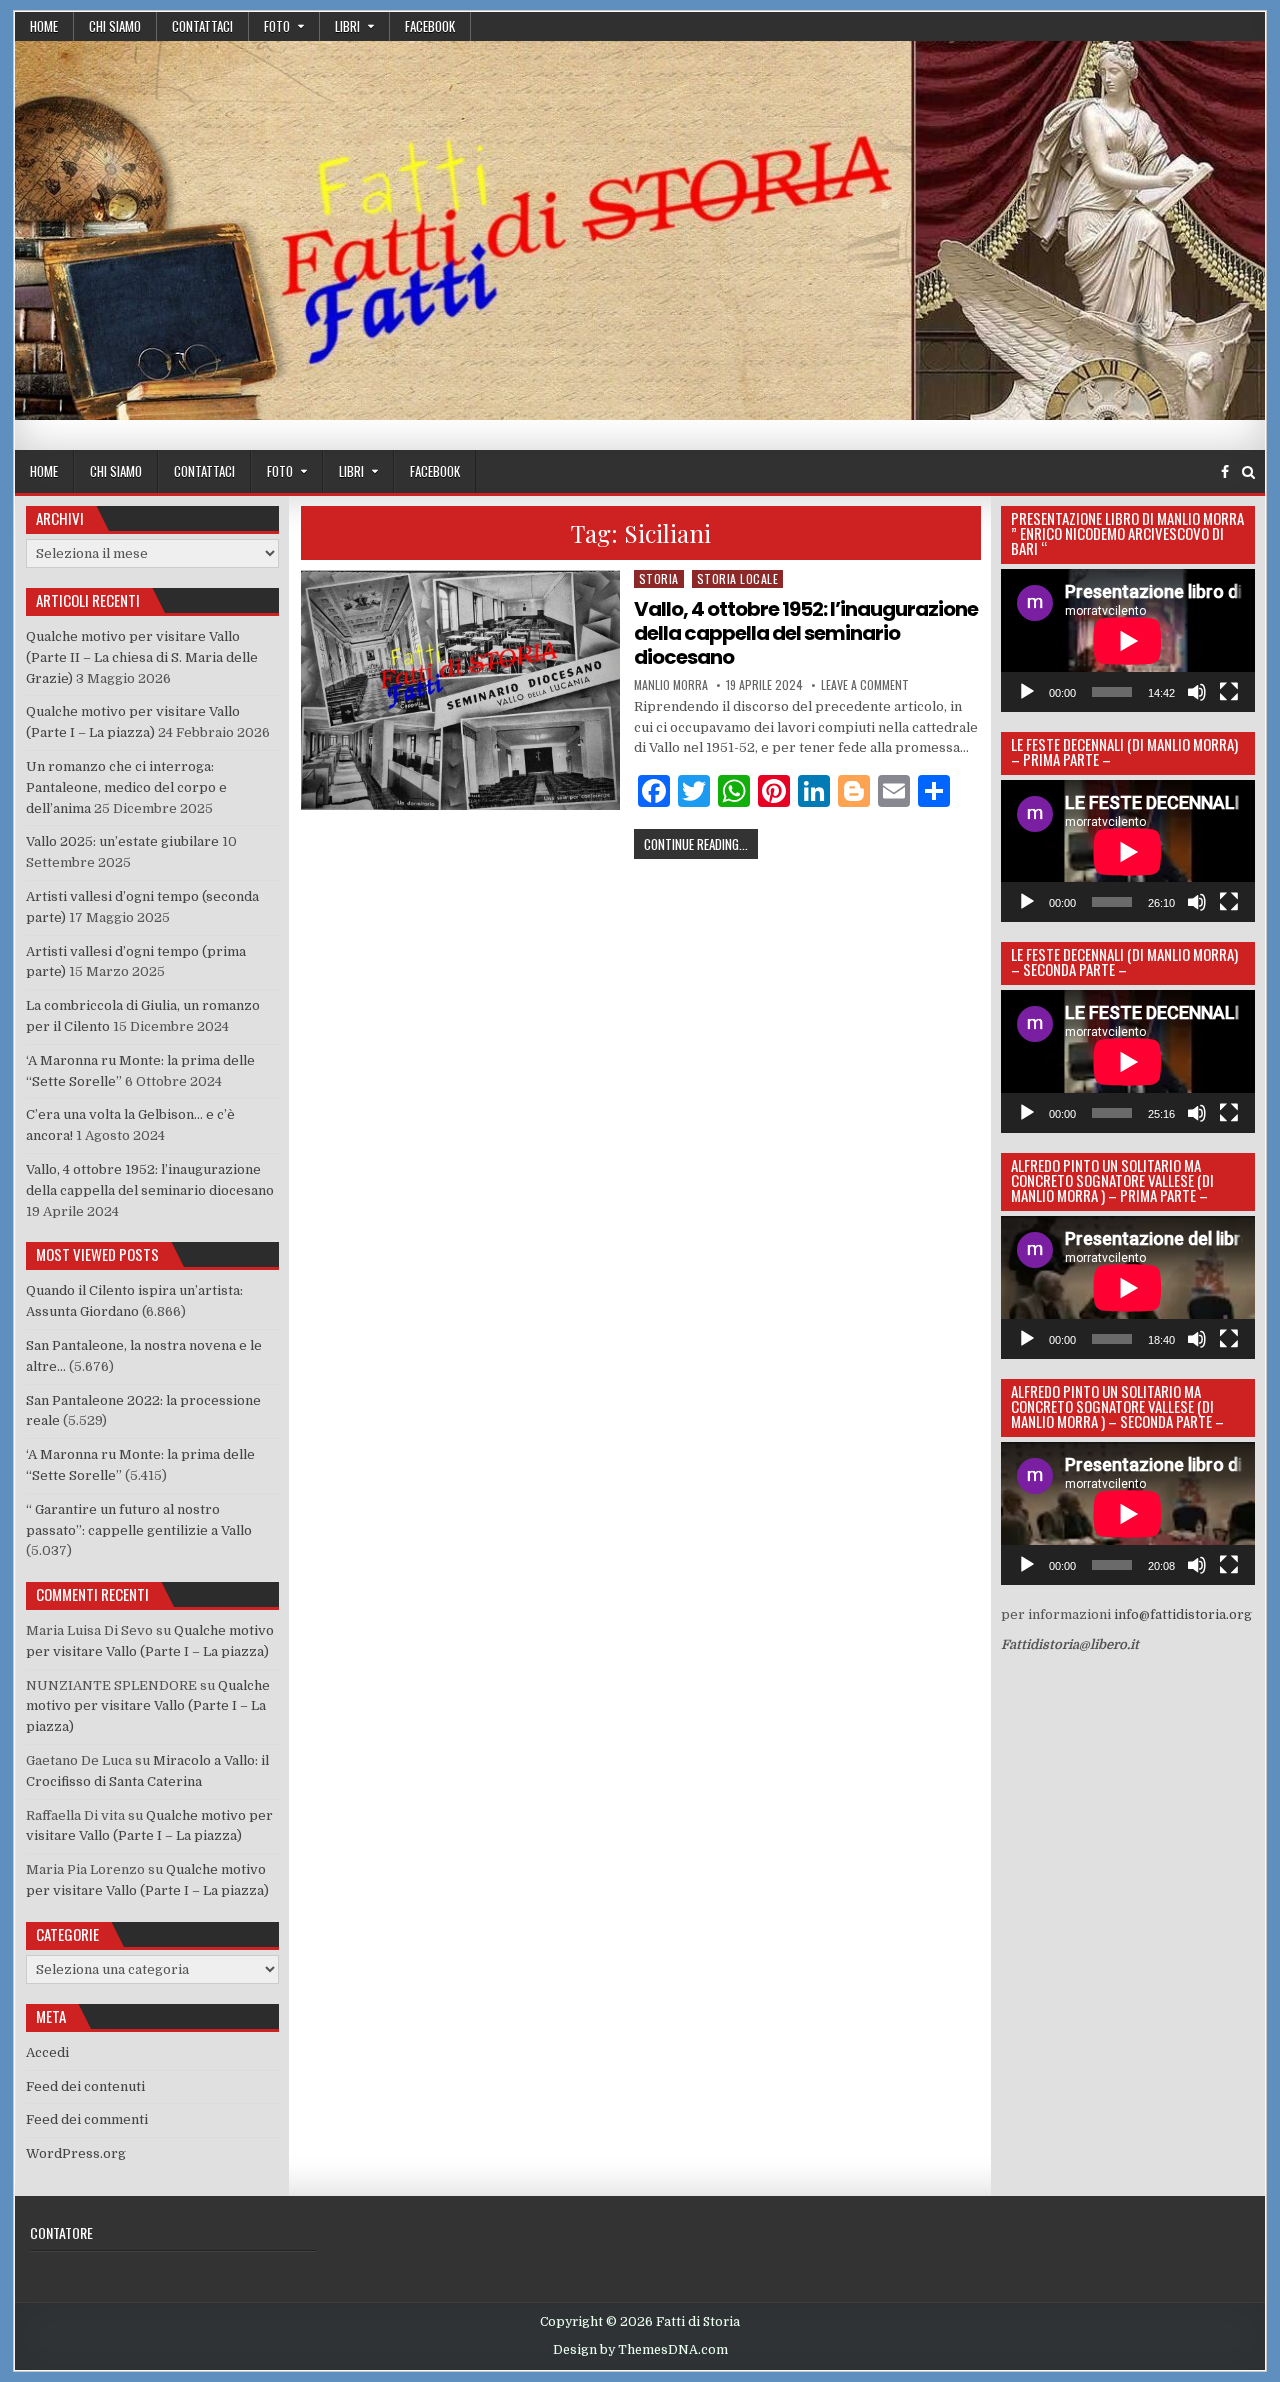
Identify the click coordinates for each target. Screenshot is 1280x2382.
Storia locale (738, 578)
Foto (277, 26)
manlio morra (671, 685)
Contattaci (202, 26)
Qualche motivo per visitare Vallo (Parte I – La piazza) (148, 1706)
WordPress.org (76, 2153)
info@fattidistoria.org (1183, 1614)
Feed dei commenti (87, 2119)
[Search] (1248, 472)
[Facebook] (1225, 472)
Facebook (430, 26)
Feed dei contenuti (85, 2086)
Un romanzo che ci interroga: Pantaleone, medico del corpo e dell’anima (126, 787)
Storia (659, 578)
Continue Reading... (701, 843)
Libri (347, 26)
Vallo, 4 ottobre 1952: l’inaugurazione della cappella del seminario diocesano (806, 633)
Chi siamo (115, 26)
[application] (1128, 640)
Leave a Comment (865, 685)
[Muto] (1197, 692)
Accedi (47, 2052)
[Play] (1027, 692)
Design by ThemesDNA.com (640, 2350)
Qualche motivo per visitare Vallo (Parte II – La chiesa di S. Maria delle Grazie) (142, 657)
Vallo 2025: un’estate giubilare (122, 841)
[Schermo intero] (1229, 692)
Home (44, 26)
